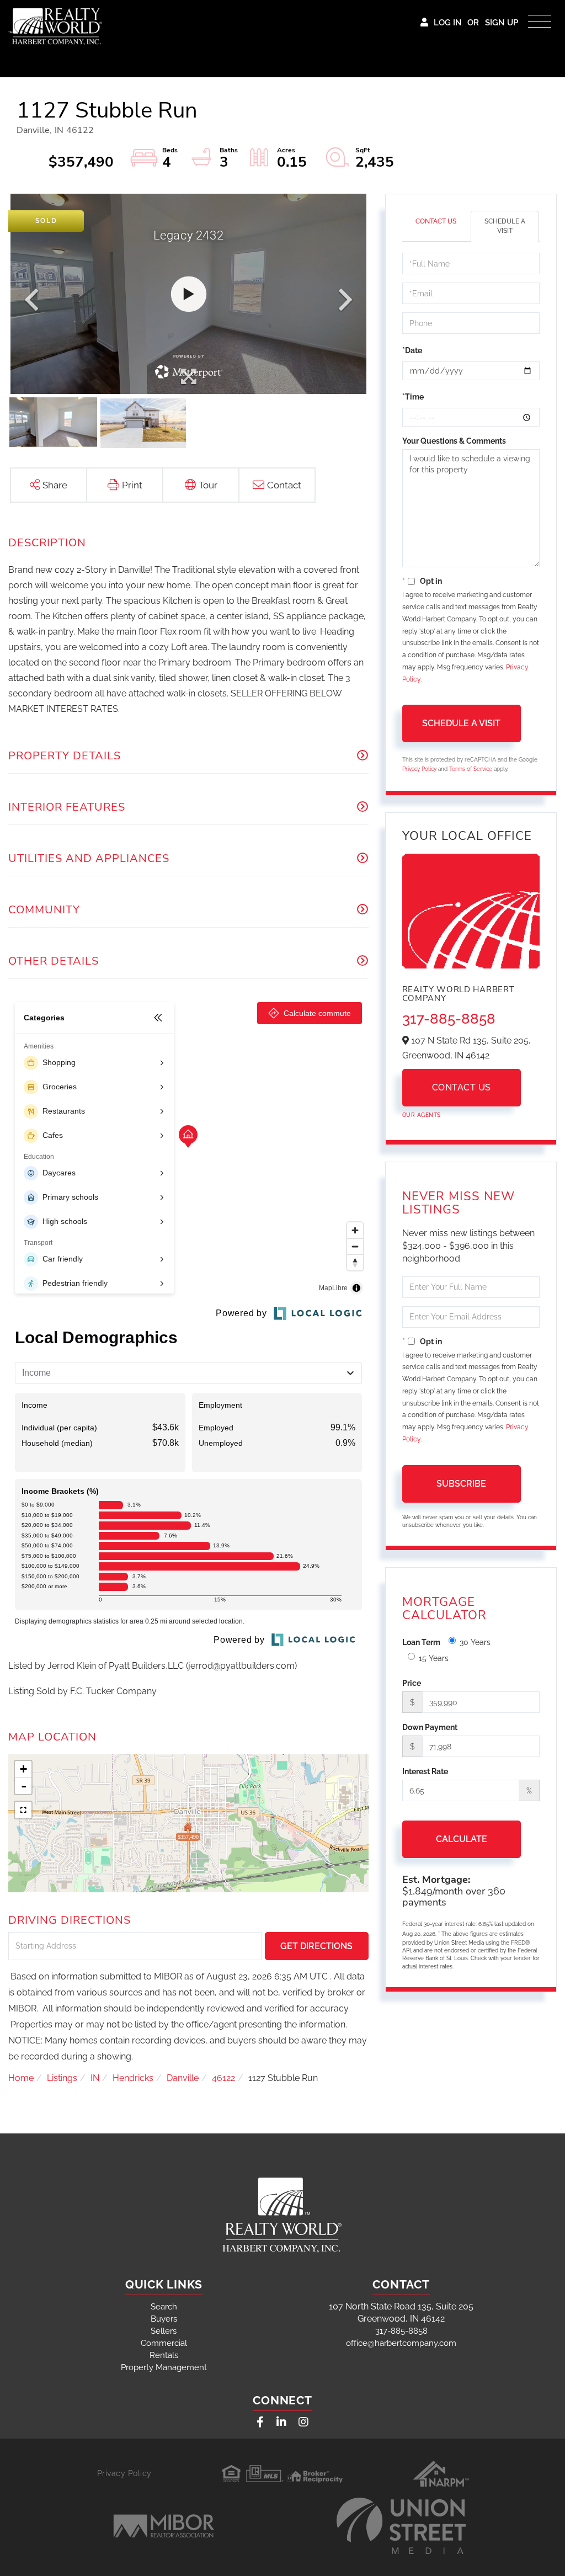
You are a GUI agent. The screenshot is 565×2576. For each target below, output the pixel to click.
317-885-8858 (449, 1019)
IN (95, 2078)
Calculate (462, 1839)
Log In (448, 23)
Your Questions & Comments (454, 441)
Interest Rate (425, 1771)
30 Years (475, 1642)
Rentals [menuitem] (164, 2355)
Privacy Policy (419, 769)
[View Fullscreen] (23, 1810)
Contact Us (436, 221)
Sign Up (502, 23)
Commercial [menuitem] (164, 2343)
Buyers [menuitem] (164, 2319)
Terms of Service (471, 769)
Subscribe (461, 1484)
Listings (62, 2078)
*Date (412, 350)
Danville (183, 2078)
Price (412, 1683)
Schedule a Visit (505, 226)
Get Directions (316, 1946)
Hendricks (133, 2078)
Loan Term (421, 1642)
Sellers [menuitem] (164, 2331)
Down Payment (430, 1727)
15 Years (434, 1658)
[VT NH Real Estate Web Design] (401, 2526)
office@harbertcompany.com (401, 2343)
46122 (223, 2078)
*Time (413, 397)
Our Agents (422, 1115)
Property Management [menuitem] (164, 2367)
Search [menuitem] (164, 2307)
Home (21, 2078)
